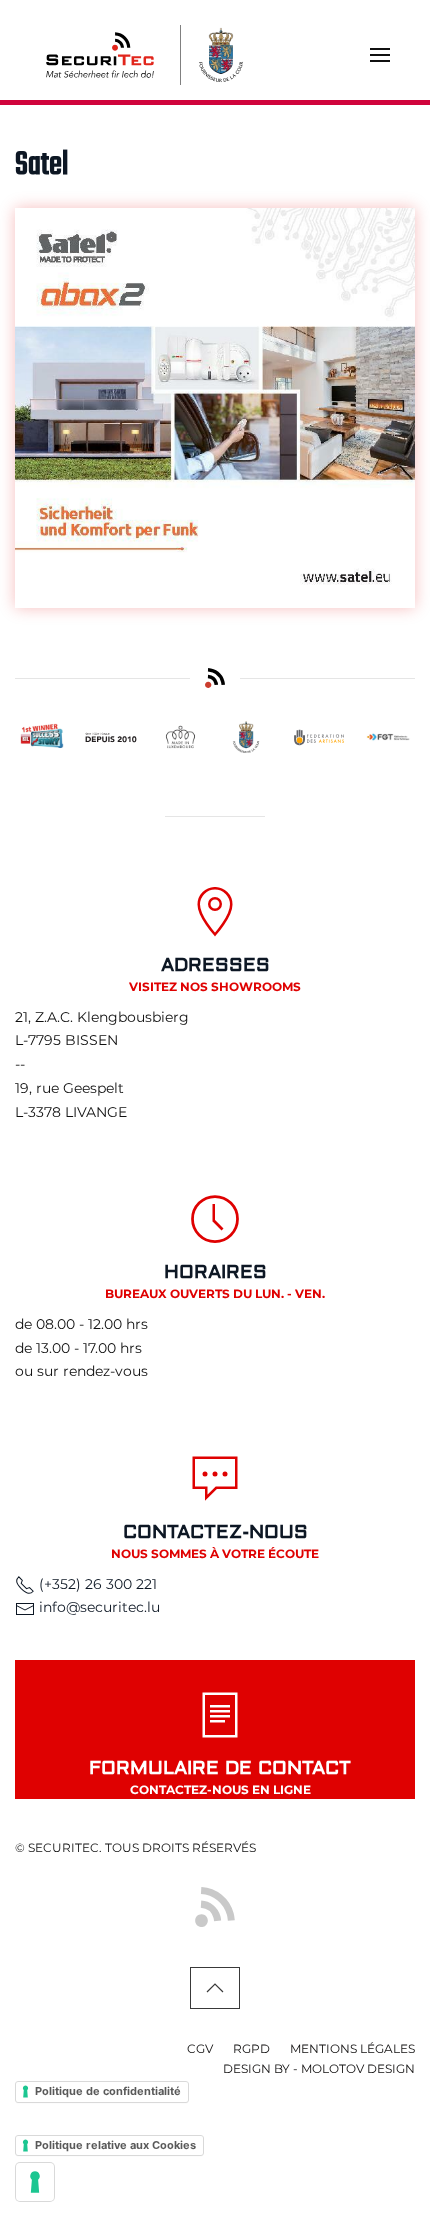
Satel (41, 165)
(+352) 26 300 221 (96, 1584)
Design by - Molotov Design (319, 2068)
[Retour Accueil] (100, 55)
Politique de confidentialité (108, 2091)
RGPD (251, 2048)
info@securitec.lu (99, 1607)
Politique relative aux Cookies (115, 2145)
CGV (200, 2048)
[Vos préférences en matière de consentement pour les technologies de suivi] (35, 2182)
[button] (380, 55)
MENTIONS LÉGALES (352, 2048)
